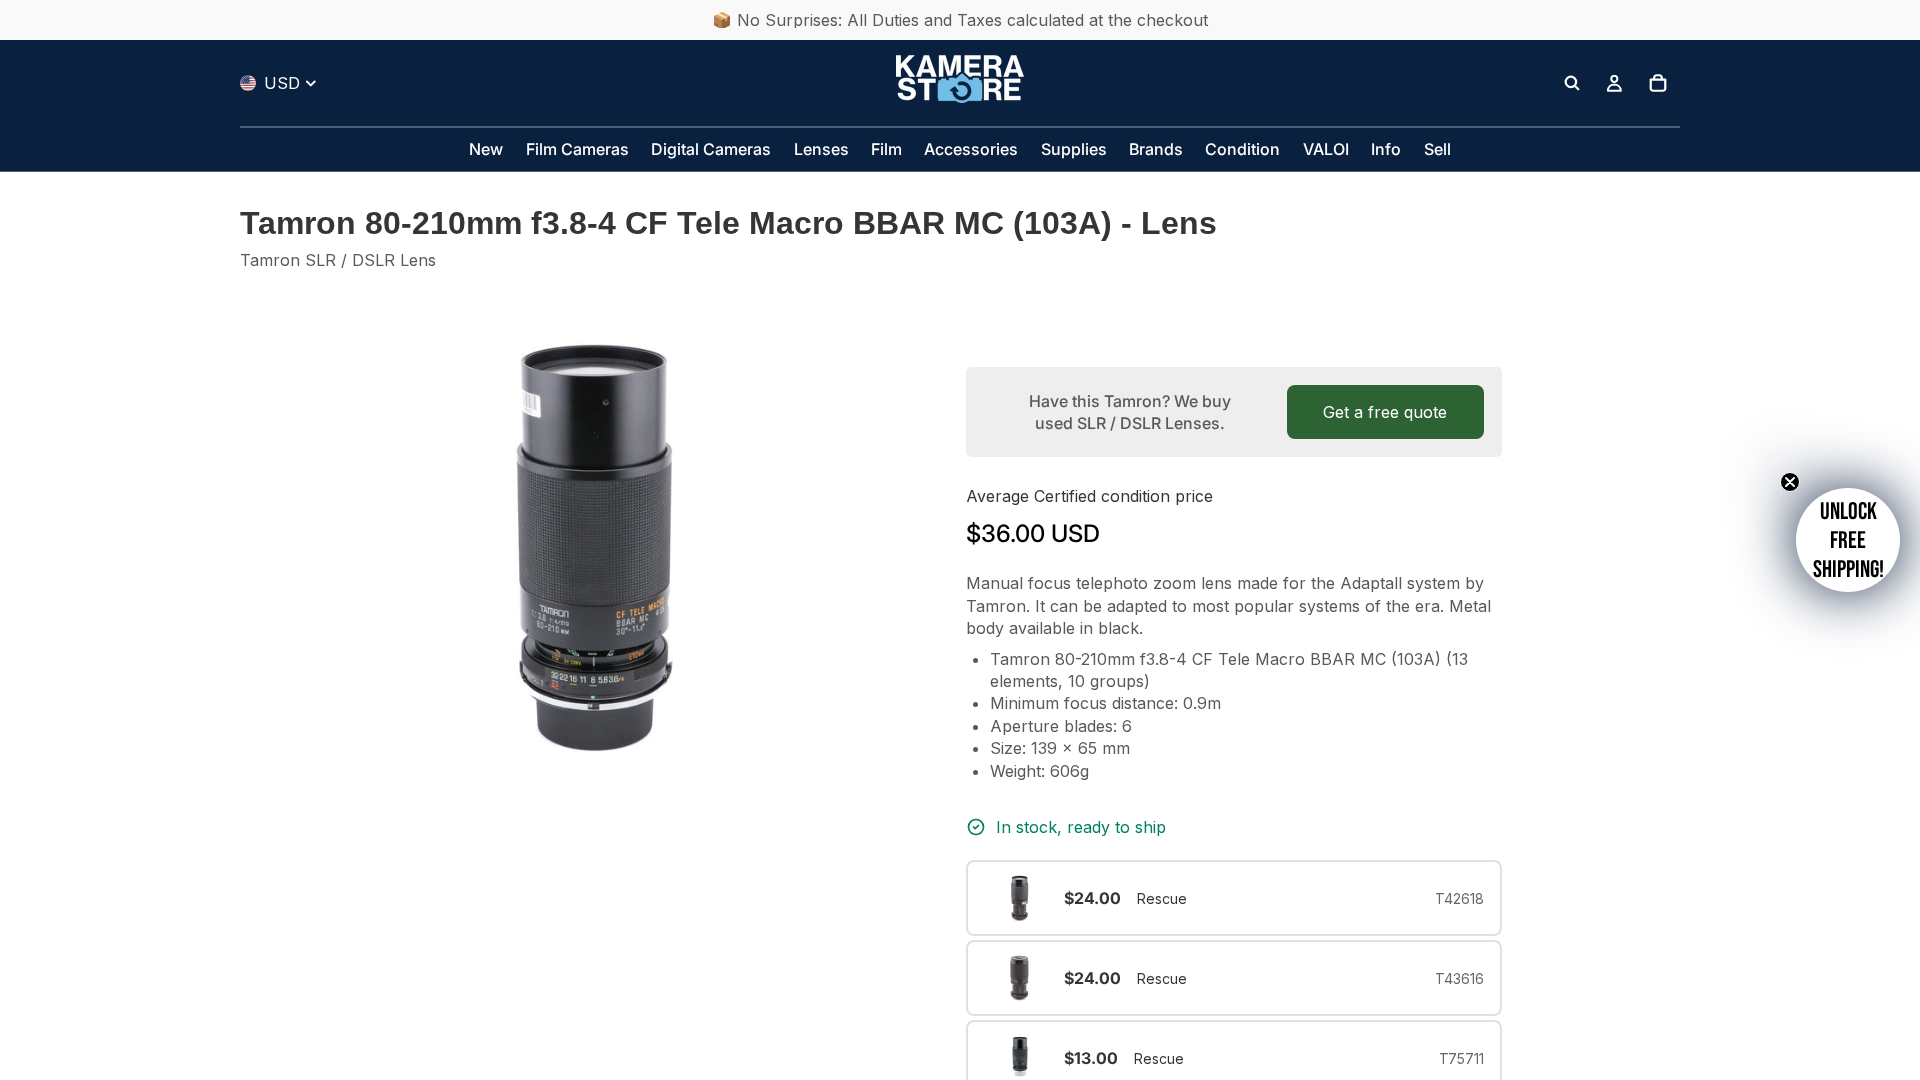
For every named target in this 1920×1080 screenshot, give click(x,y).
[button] (1848, 540)
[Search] (1572, 83)
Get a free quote (1385, 412)
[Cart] (1658, 83)
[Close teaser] (1790, 482)
